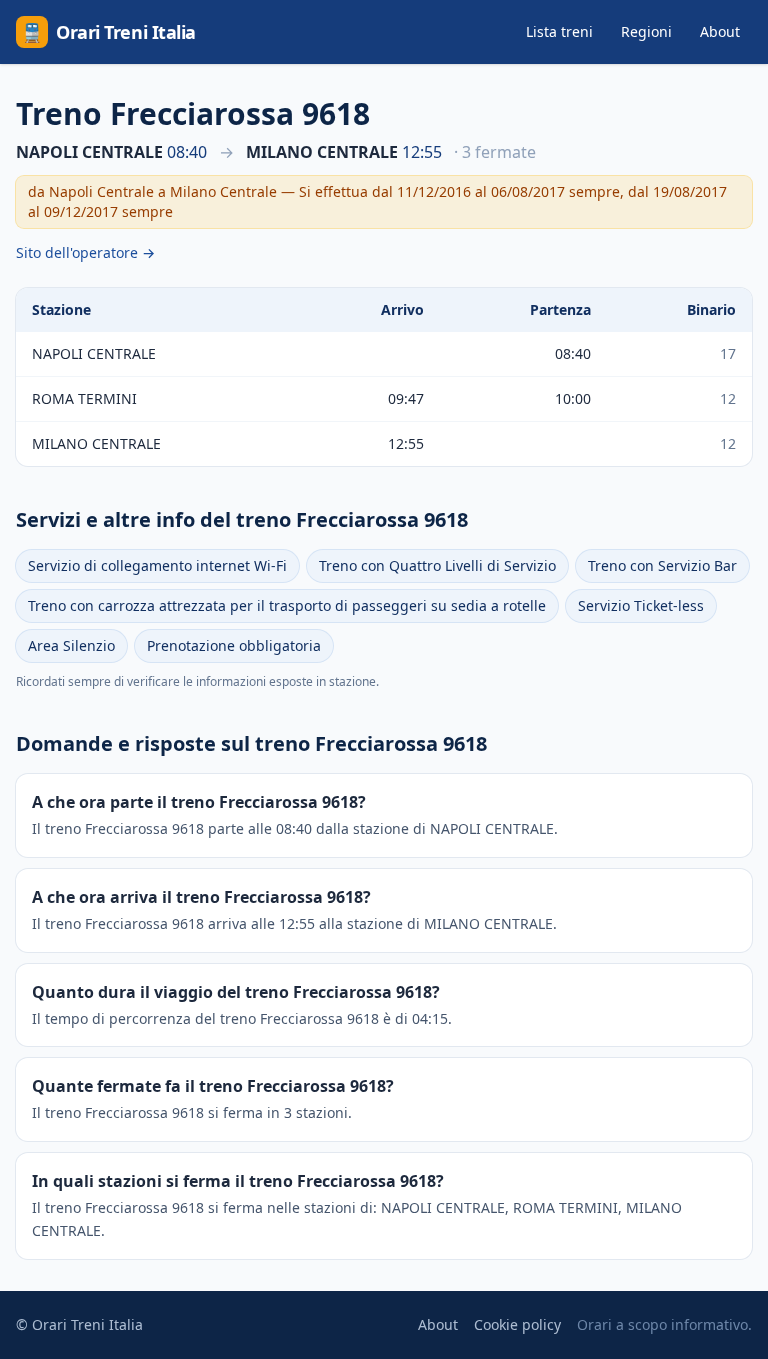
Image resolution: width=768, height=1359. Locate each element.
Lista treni (559, 31)
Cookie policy (517, 1324)
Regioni (646, 31)
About (720, 31)
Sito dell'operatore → (85, 252)
